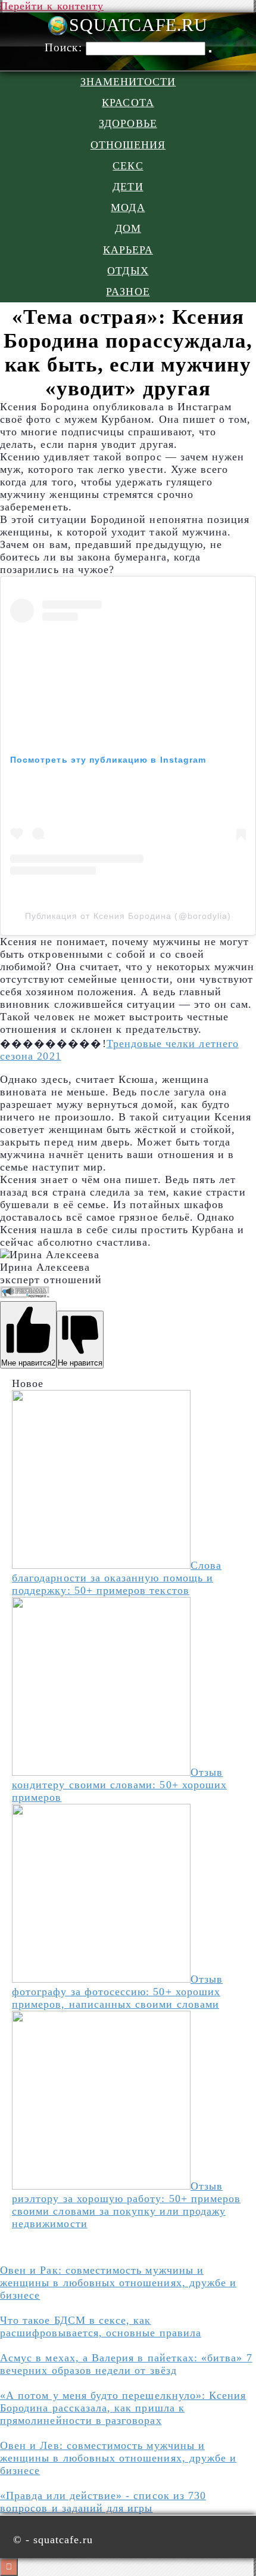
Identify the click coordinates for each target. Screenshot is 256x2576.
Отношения (128, 145)
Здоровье (128, 123)
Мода (128, 208)
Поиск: (65, 47)
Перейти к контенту (52, 6)
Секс (128, 166)
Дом (128, 228)
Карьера (128, 250)
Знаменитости (128, 82)
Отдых (128, 271)
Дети (128, 187)
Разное (128, 292)
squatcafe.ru (138, 25)
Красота (128, 103)
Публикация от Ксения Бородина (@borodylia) (128, 916)
